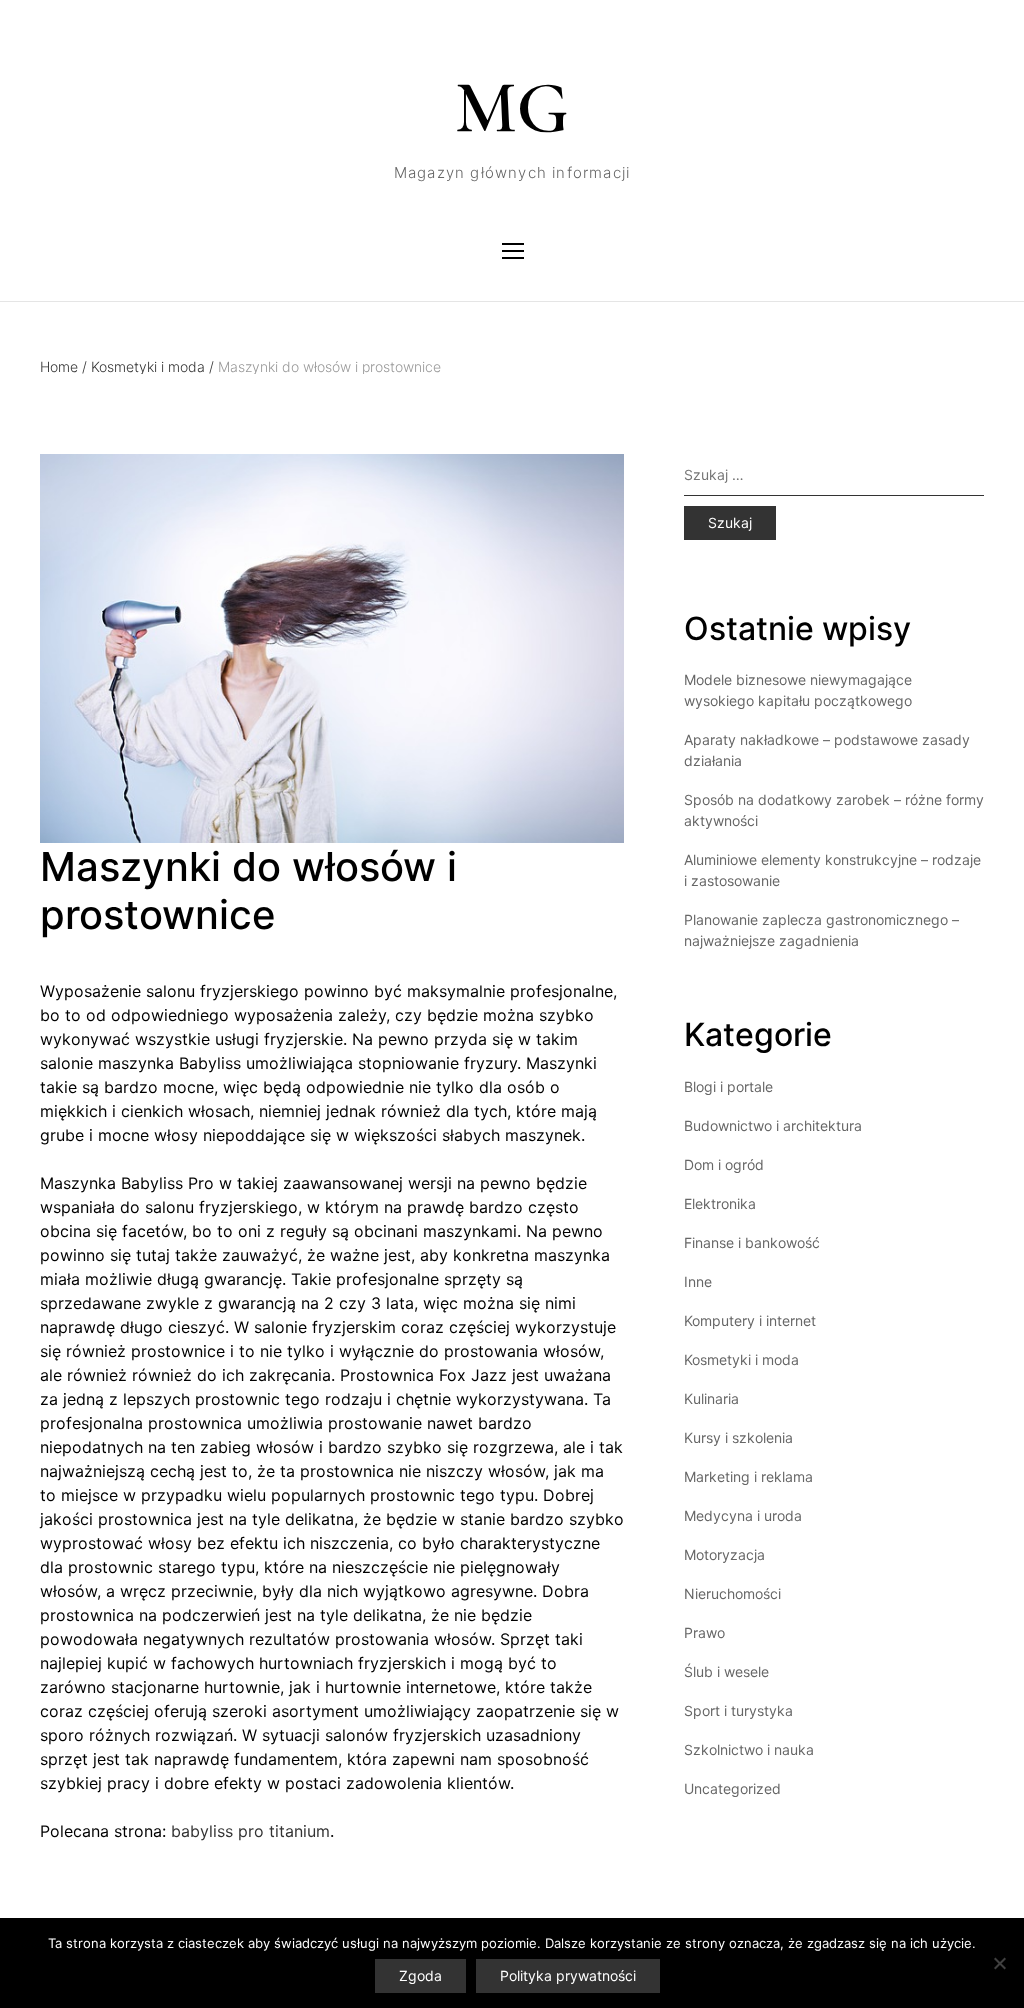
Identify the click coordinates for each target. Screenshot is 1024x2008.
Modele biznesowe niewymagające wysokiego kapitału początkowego (798, 690)
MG (512, 108)
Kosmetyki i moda (152, 366)
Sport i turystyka (738, 1710)
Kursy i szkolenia (738, 1437)
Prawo (704, 1632)
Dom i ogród (724, 1164)
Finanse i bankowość (752, 1242)
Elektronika (720, 1203)
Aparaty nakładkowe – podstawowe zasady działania (827, 750)
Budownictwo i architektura (773, 1125)
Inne (698, 1281)
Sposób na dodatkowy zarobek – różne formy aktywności (834, 810)
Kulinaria (711, 1398)
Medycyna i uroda (743, 1515)
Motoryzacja (724, 1554)
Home (63, 366)
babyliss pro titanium (250, 1831)
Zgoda (420, 1975)
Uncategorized (732, 1788)
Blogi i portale (728, 1086)
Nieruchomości (732, 1593)
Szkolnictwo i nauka (749, 1749)
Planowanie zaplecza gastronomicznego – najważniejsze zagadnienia (821, 930)
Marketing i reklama (748, 1476)
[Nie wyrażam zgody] (999, 1963)
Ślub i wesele (726, 1671)
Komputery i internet (750, 1320)
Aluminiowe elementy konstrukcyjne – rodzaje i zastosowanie (832, 870)
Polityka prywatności (568, 1975)
